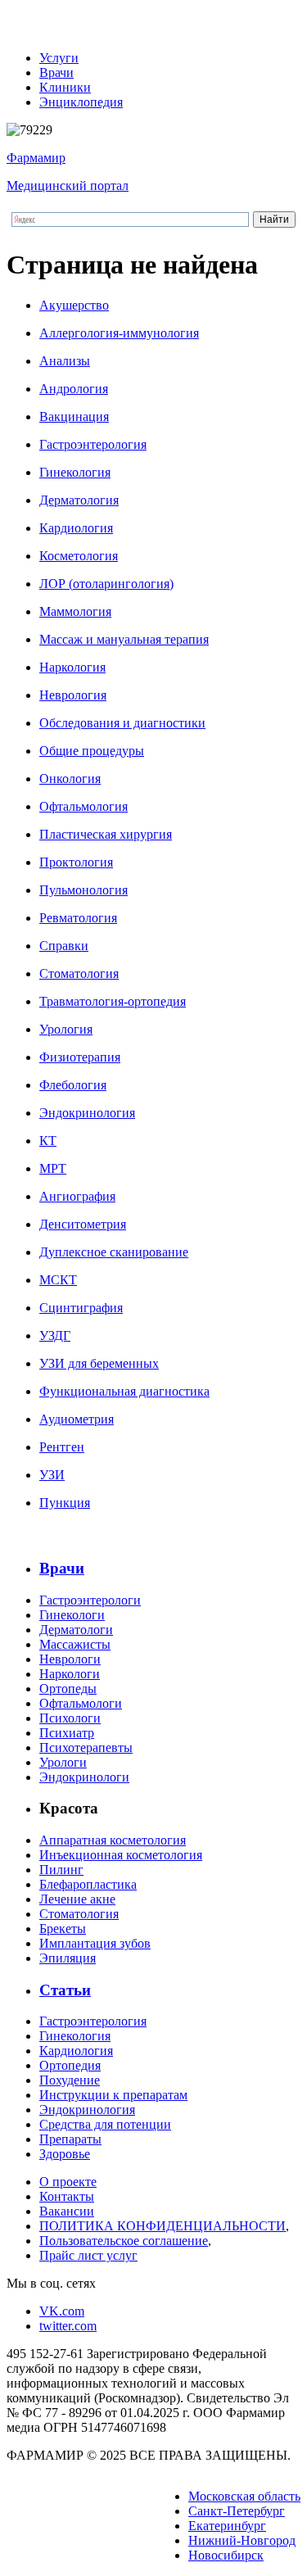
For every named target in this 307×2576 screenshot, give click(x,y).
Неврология (73, 695)
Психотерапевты (86, 1748)
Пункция (65, 1503)
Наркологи (70, 1674)
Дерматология (79, 500)
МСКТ (58, 1280)
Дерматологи (76, 1630)
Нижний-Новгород (242, 2540)
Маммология (75, 611)
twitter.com (68, 2326)
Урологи (63, 1762)
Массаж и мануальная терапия (124, 639)
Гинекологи (72, 1615)
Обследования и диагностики (122, 723)
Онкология (70, 779)
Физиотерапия (80, 1057)
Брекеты (63, 1929)
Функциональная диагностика (124, 1391)
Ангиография (77, 1196)
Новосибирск (226, 2555)
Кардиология (76, 528)
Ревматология (78, 918)
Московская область (244, 2496)
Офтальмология (84, 806)
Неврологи (70, 1659)
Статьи (65, 1990)
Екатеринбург (227, 2526)
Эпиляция (68, 1958)
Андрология (74, 389)
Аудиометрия (77, 1419)
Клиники (65, 87)
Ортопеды (68, 1689)
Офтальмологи (81, 1703)
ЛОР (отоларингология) (106, 584)
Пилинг (61, 1870)
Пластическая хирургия (106, 834)
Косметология (79, 556)
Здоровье (65, 2154)
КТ (48, 1141)
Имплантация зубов (95, 1943)
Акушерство (74, 305)
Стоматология (79, 973)
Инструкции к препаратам (113, 2095)
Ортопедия (70, 2065)
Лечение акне (77, 1899)
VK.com (62, 2311)
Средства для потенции (105, 2124)
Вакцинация (74, 417)
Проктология (76, 862)
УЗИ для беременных (99, 1363)
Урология (66, 1029)
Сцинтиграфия (81, 1308)
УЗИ (52, 1475)
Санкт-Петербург (237, 2511)
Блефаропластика (88, 1884)
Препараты (70, 2139)
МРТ (53, 1168)
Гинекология (75, 472)
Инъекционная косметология (121, 1855)
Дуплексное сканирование (114, 1252)
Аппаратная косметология (113, 1840)
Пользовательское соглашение (124, 2241)
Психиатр (67, 1733)
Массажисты (75, 1644)
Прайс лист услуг (88, 2255)
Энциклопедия (81, 102)
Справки (64, 946)
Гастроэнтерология (93, 444)
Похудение (70, 2080)
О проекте (68, 2182)
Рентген (62, 1447)
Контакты (67, 2196)
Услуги (59, 58)
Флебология (73, 1085)
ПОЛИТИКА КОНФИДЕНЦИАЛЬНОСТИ (163, 2226)
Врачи (56, 72)
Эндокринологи (84, 1777)
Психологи (70, 1718)
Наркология (72, 667)
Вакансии (67, 2211)
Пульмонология (84, 890)
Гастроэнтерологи (90, 1600)
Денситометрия (83, 1224)
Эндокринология (87, 1113)
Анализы (65, 361)
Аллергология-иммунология (119, 333)
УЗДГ (55, 1336)
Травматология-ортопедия (113, 1001)
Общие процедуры (92, 751)
